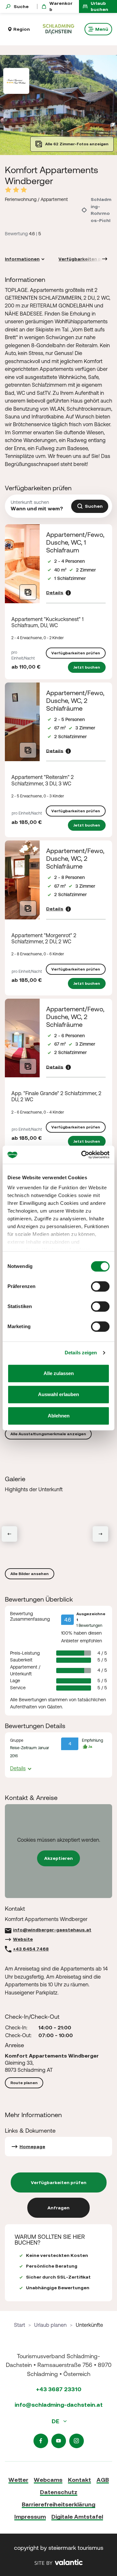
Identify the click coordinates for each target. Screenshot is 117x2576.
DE (56, 2421)
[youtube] (59, 2441)
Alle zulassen (59, 1373)
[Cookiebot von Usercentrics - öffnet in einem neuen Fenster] (83, 1155)
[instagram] (77, 2441)
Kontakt (79, 2480)
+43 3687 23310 (59, 2389)
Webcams (48, 2480)
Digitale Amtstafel (77, 2517)
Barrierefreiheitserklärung (58, 2504)
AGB (103, 2480)
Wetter (18, 2480)
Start (19, 2325)
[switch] (100, 1286)
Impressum (30, 2517)
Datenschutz (59, 2492)
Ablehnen (59, 1416)
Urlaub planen (50, 2325)
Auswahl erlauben (58, 1394)
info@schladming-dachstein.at (59, 2405)
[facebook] (41, 2441)
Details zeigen (81, 1353)
